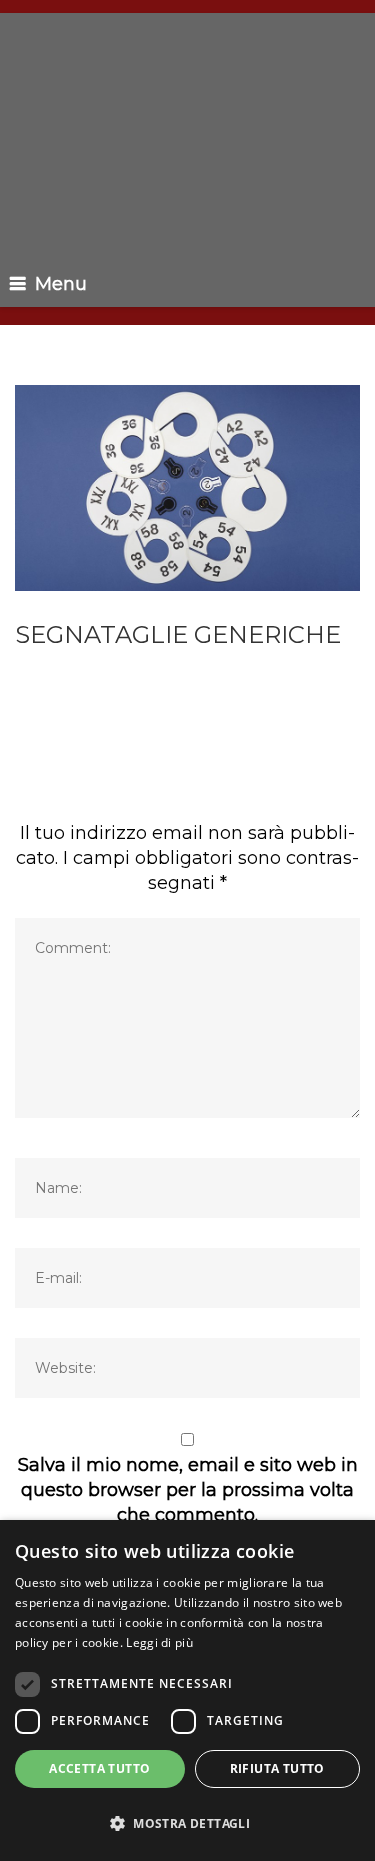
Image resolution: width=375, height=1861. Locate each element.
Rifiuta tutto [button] (277, 1768)
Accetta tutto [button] (99, 1768)
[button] (187, 1823)
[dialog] (187, 1690)
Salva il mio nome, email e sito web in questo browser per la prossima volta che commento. (188, 1490)
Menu (61, 284)
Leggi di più (159, 1642)
